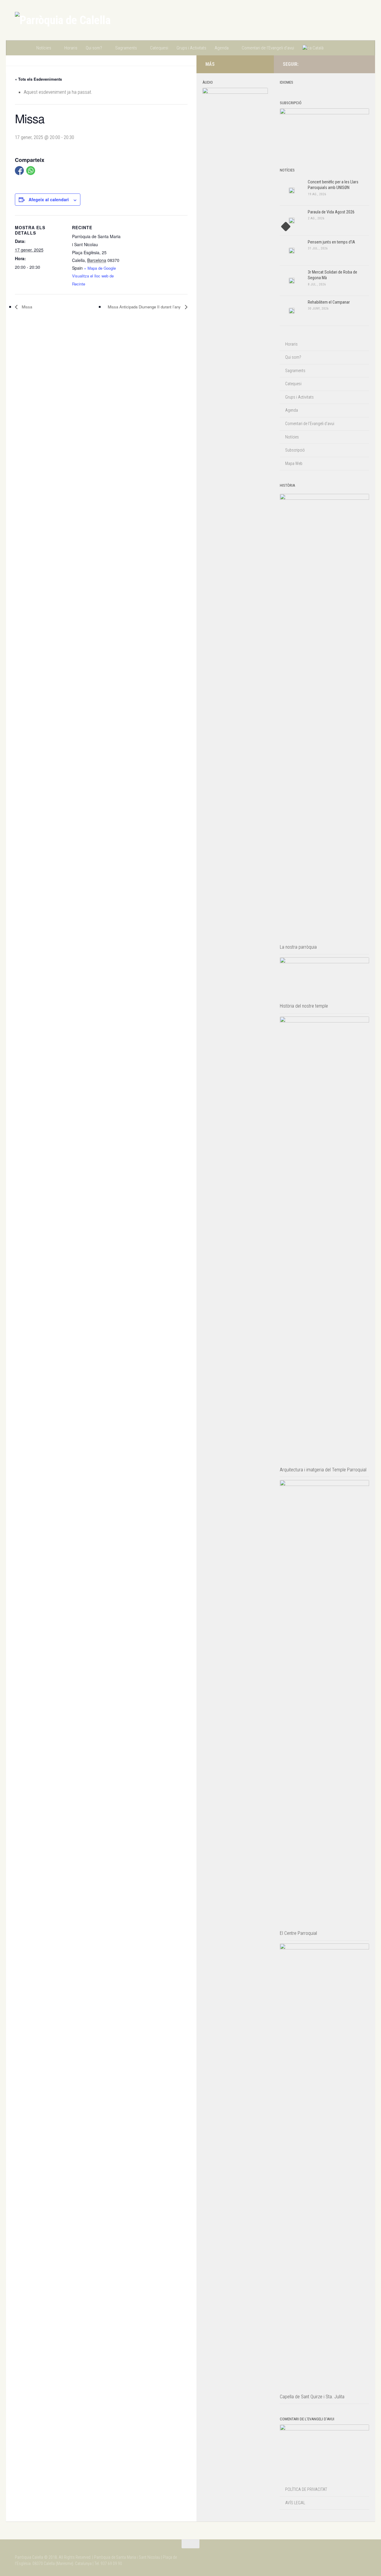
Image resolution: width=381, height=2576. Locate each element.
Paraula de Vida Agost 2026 (331, 212)
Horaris (71, 48)
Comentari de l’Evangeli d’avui (268, 48)
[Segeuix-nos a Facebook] (353, 64)
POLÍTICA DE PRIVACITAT (306, 2489)
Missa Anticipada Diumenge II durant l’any (145, 307)
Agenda (222, 48)
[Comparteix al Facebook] (19, 171)
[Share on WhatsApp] (31, 171)
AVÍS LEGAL (295, 2503)
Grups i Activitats (191, 48)
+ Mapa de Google (100, 268)
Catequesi (159, 48)
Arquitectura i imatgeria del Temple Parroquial (323, 1470)
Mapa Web (294, 463)
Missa (26, 307)
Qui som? (94, 48)
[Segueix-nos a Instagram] (343, 64)
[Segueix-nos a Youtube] (363, 64)
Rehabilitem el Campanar (329, 302)
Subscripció (295, 450)
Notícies (44, 48)
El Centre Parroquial (298, 1933)
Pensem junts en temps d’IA (331, 242)
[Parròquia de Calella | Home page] (63, 20)
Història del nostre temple (304, 1006)
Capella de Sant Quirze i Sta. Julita (312, 2397)
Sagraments (126, 48)
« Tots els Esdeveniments (38, 79)
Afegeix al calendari (49, 199)
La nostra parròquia (298, 947)
